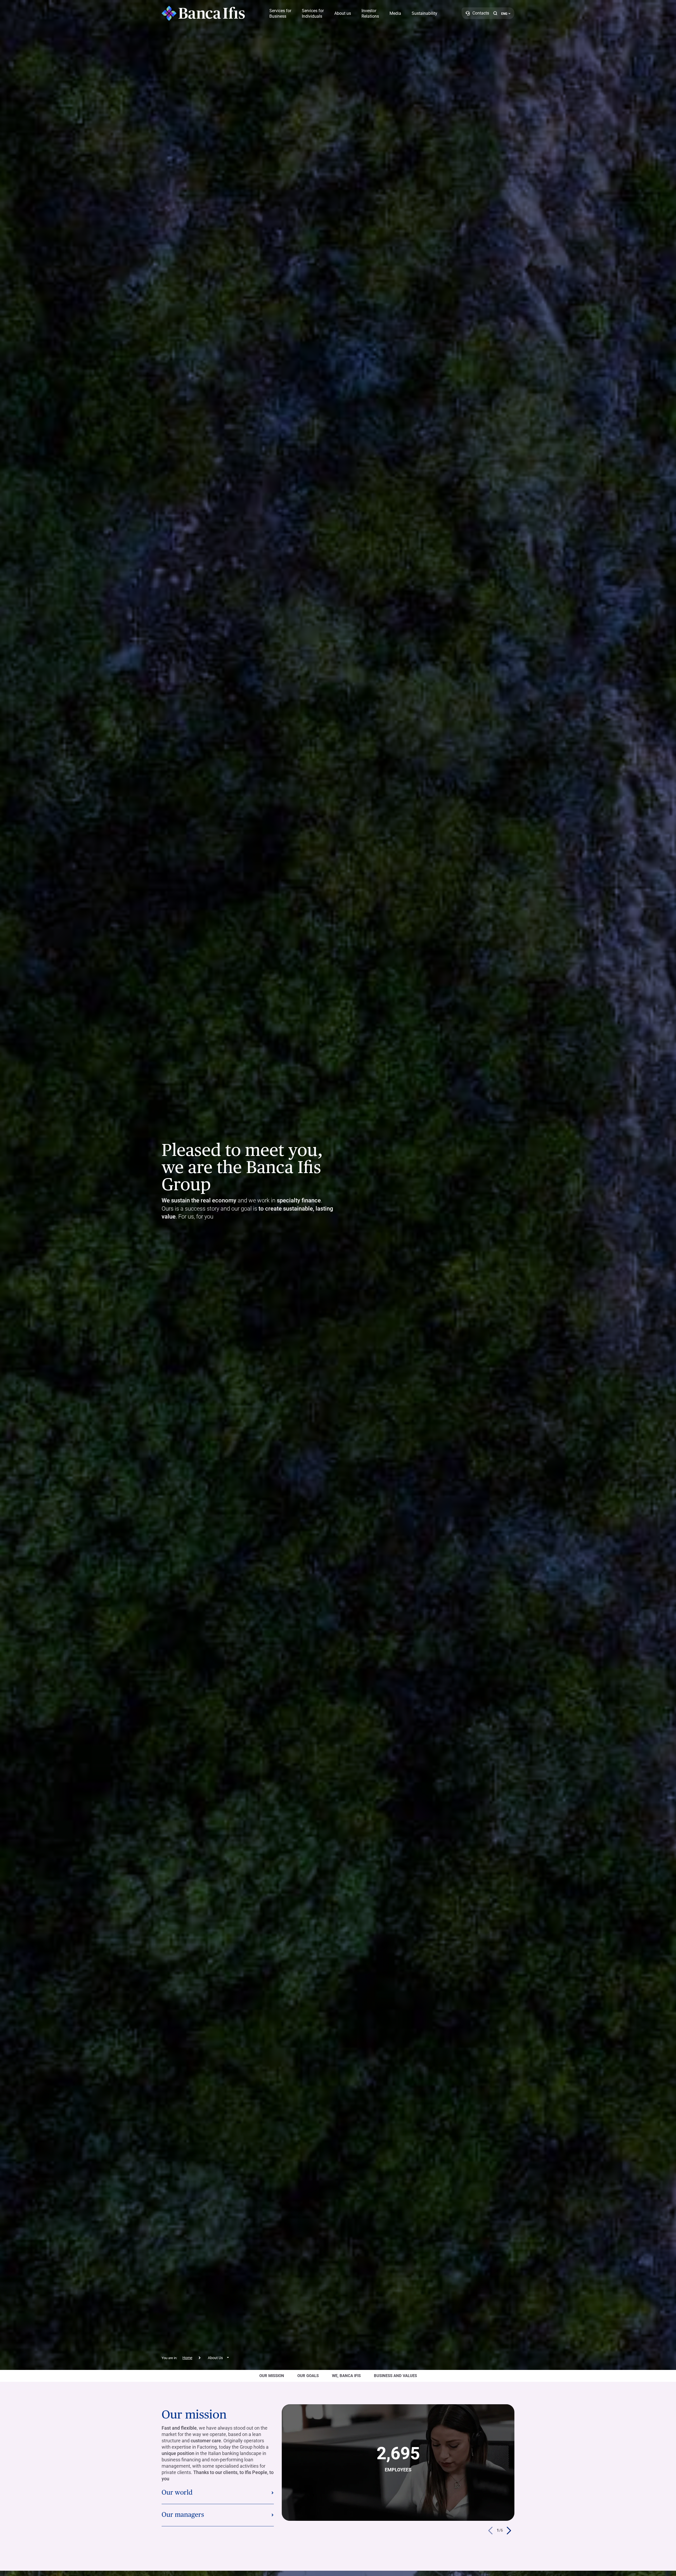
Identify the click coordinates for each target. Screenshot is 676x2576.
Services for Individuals (313, 13)
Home (187, 2358)
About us (343, 13)
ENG (504, 14)
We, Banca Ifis (346, 2376)
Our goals (308, 2376)
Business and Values (395, 2376)
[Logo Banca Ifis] (203, 13)
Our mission (272, 2376)
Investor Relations (370, 13)
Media (395, 13)
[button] (495, 13)
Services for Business (280, 13)
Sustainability (424, 13)
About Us (215, 2358)
